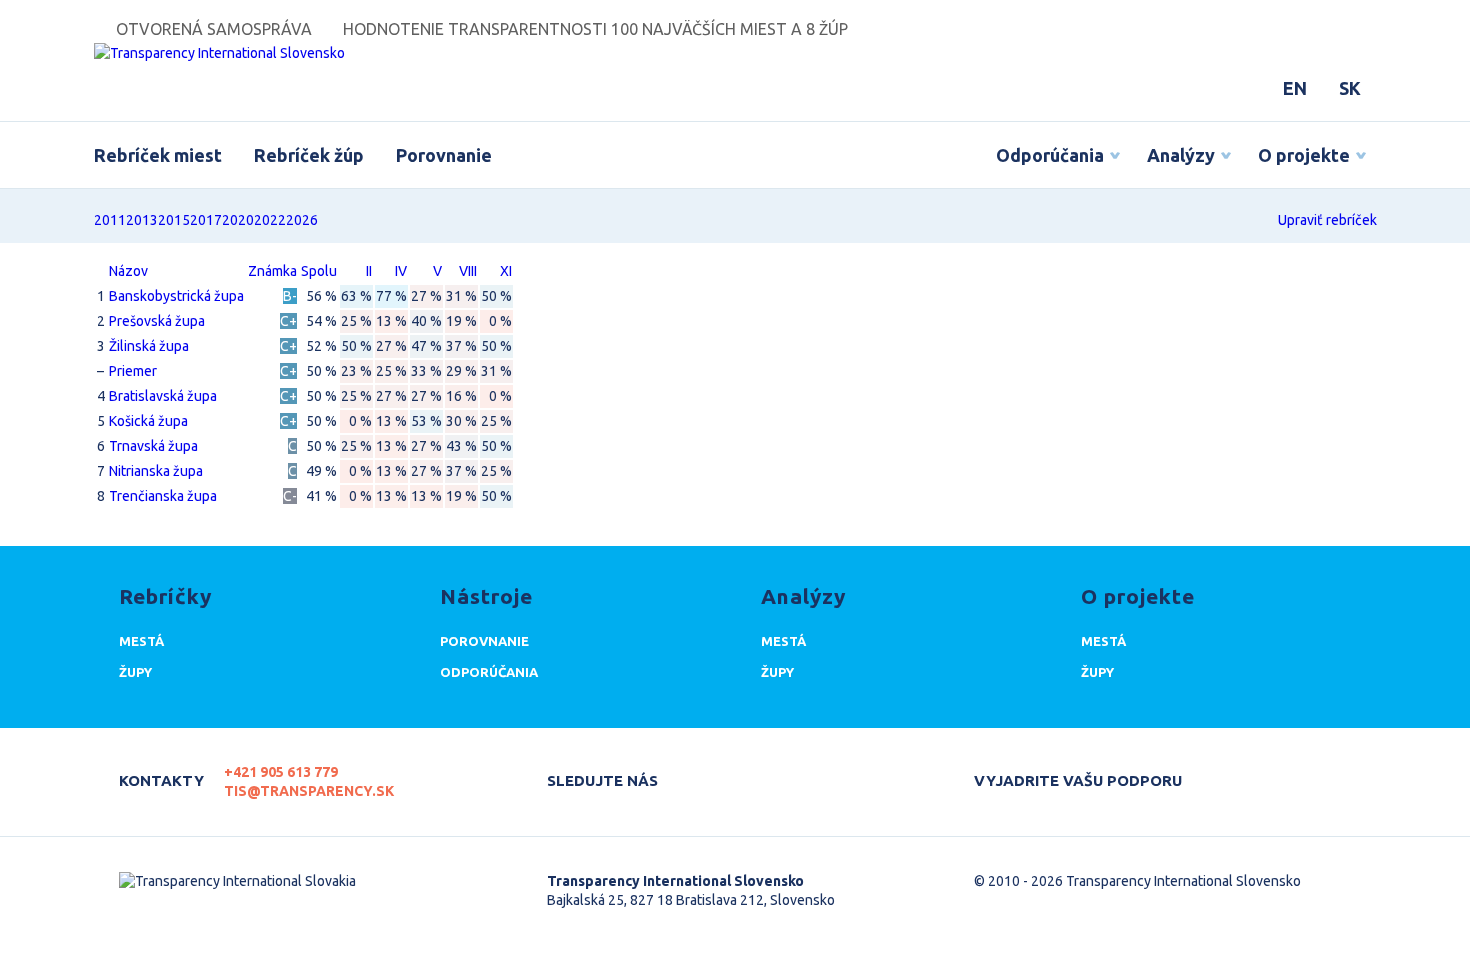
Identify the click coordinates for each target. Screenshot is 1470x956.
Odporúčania (1050, 155)
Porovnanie (444, 155)
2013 (142, 220)
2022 (270, 220)
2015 (174, 220)
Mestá (141, 641)
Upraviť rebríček (1327, 220)
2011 (110, 220)
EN (1295, 88)
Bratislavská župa (163, 396)
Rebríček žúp (309, 155)
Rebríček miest (158, 155)
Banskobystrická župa (176, 296)
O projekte (1304, 155)
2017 (206, 220)
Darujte (1234, 772)
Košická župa (148, 421)
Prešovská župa (157, 321)
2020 (238, 220)
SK (1350, 88)
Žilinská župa (149, 346)
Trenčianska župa (163, 496)
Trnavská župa (153, 446)
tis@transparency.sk (309, 791)
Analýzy (1181, 155)
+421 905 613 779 (281, 772)
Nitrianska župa (156, 471)
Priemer (133, 371)
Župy (135, 672)
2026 (302, 220)
